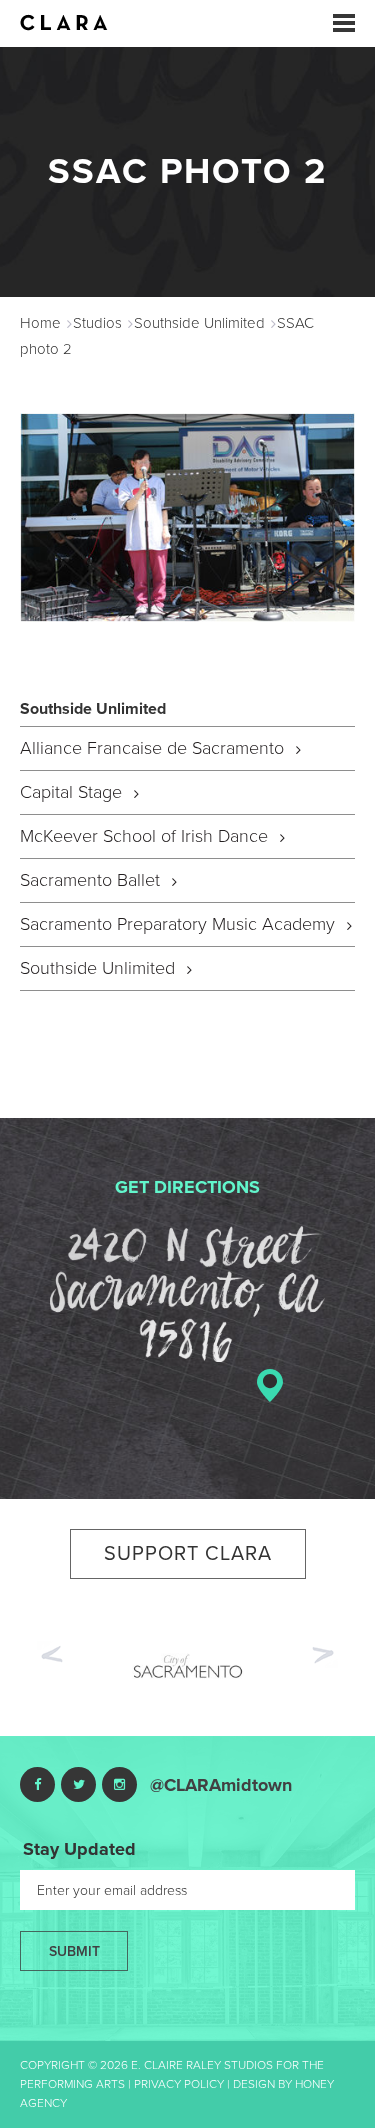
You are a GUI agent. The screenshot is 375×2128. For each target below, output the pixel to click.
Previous (50, 1652)
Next (325, 1657)
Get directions (187, 1187)
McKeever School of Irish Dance (146, 836)
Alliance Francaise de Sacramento (154, 748)
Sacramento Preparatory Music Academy (180, 924)
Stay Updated (79, 1849)
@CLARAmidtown (221, 1785)
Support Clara (188, 1554)
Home (40, 323)
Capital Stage (73, 792)
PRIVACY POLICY (179, 2084)
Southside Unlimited (199, 323)
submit (74, 1951)
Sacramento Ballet (92, 880)
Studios (97, 323)
